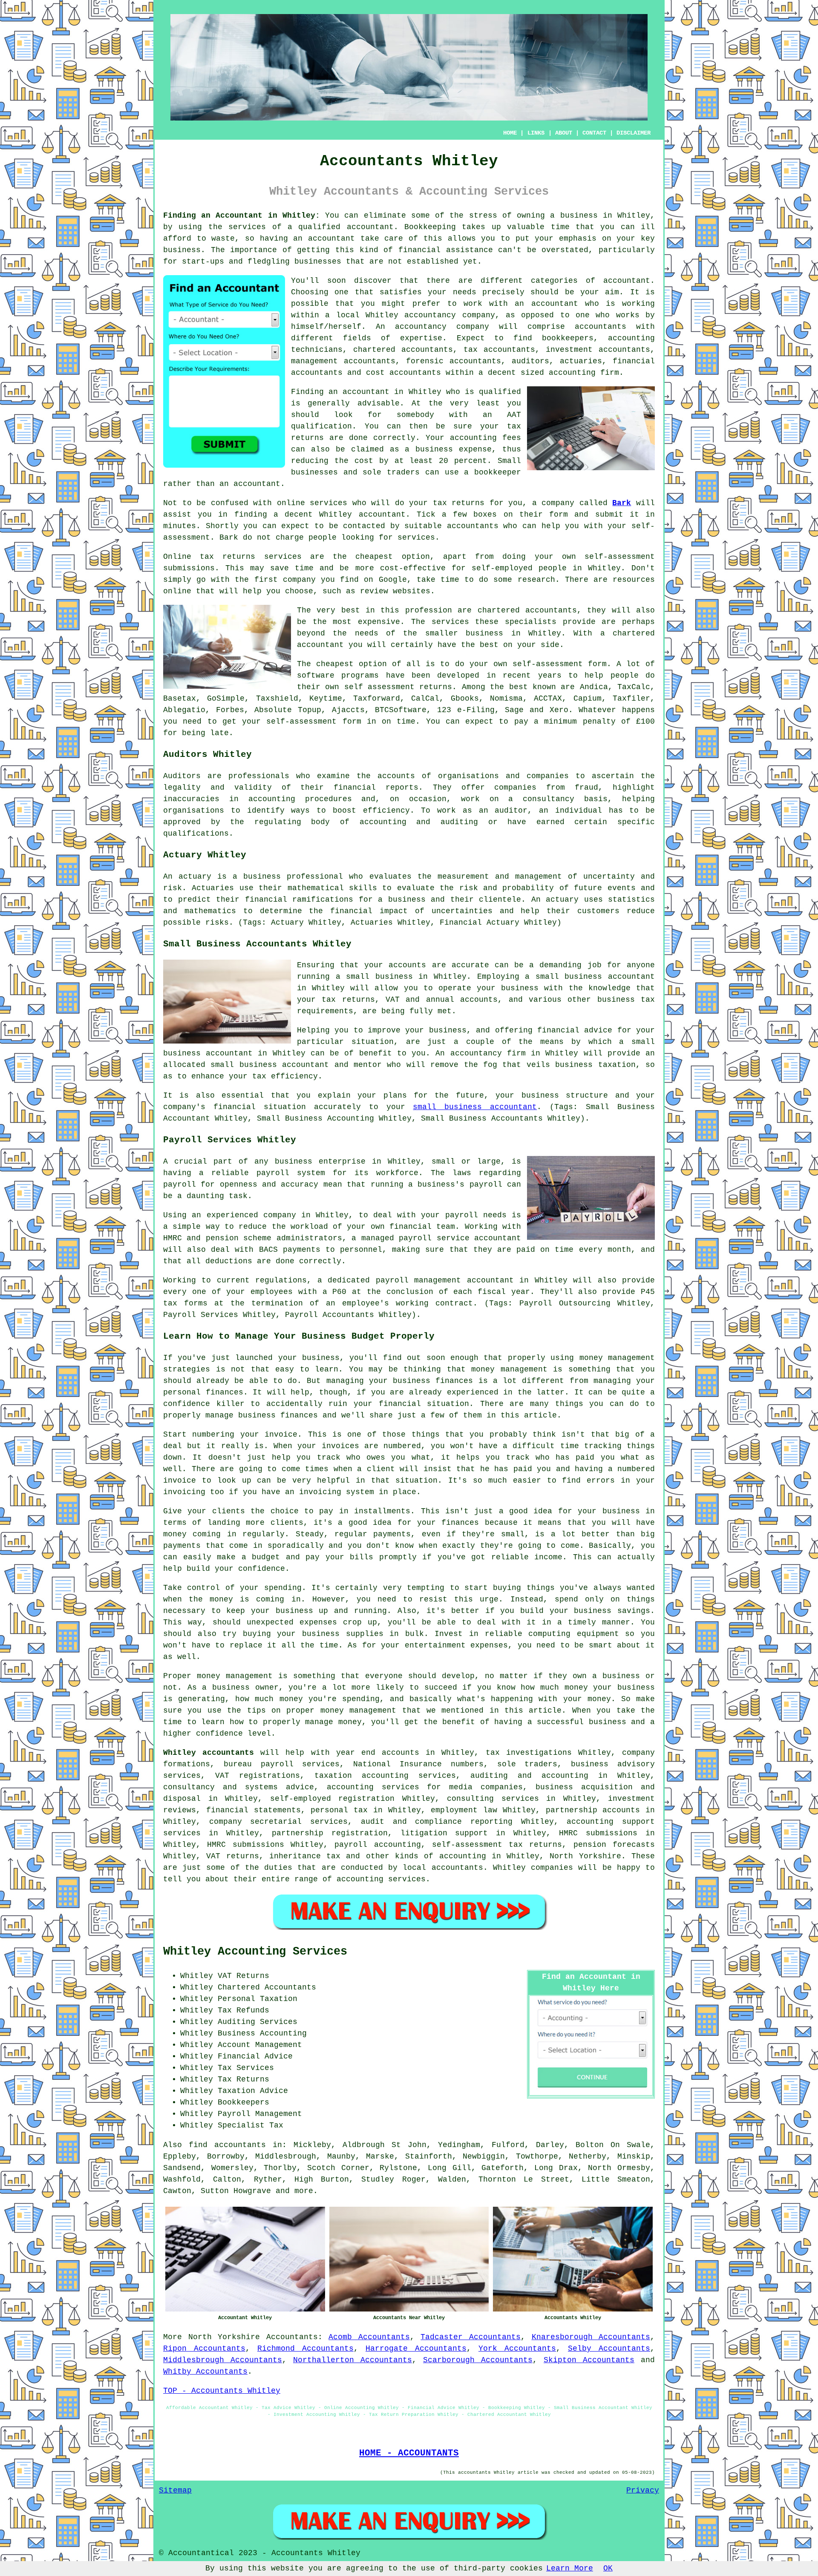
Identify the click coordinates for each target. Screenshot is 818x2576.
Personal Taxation (258, 1999)
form (559, 515)
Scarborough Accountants (478, 2360)
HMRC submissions (245, 1845)
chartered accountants (527, 610)
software (316, 676)
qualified (500, 392)
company (299, 580)
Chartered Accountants (267, 1987)
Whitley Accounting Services (255, 1952)
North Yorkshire (224, 2337)
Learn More (570, 2568)
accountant (370, 227)
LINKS (536, 133)
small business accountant (475, 1107)
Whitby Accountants (205, 2372)
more (304, 2191)
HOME (510, 133)
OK (608, 2568)
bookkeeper (498, 472)
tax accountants (499, 350)
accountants (473, 526)
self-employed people (519, 568)
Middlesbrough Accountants (223, 2360)
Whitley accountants (209, 1753)
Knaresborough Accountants (591, 2337)
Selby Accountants (609, 2349)
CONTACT (594, 133)
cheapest (335, 664)
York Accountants (517, 2349)
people (323, 538)
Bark (622, 503)
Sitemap (175, 2490)
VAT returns (232, 1856)
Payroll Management (260, 2114)
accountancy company (442, 327)
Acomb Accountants (369, 2337)
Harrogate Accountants (416, 2349)
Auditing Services (258, 2022)
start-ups (203, 262)
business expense (454, 449)
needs (465, 292)
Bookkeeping (430, 227)
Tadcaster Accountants (471, 2337)
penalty (599, 722)
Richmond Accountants (305, 2349)
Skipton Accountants (589, 2360)
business (484, 633)
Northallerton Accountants (353, 2360)
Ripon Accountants (204, 2349)
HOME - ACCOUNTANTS (409, 2453)
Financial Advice (255, 2056)
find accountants (227, 2145)
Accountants (292, 2337)
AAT (514, 415)
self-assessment (301, 722)
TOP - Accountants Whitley (222, 2391)
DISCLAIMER (634, 133)
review (374, 591)
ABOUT (564, 133)
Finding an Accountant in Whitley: (242, 216)
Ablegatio (184, 710)
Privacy (643, 2490)
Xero (559, 710)
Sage (514, 710)
